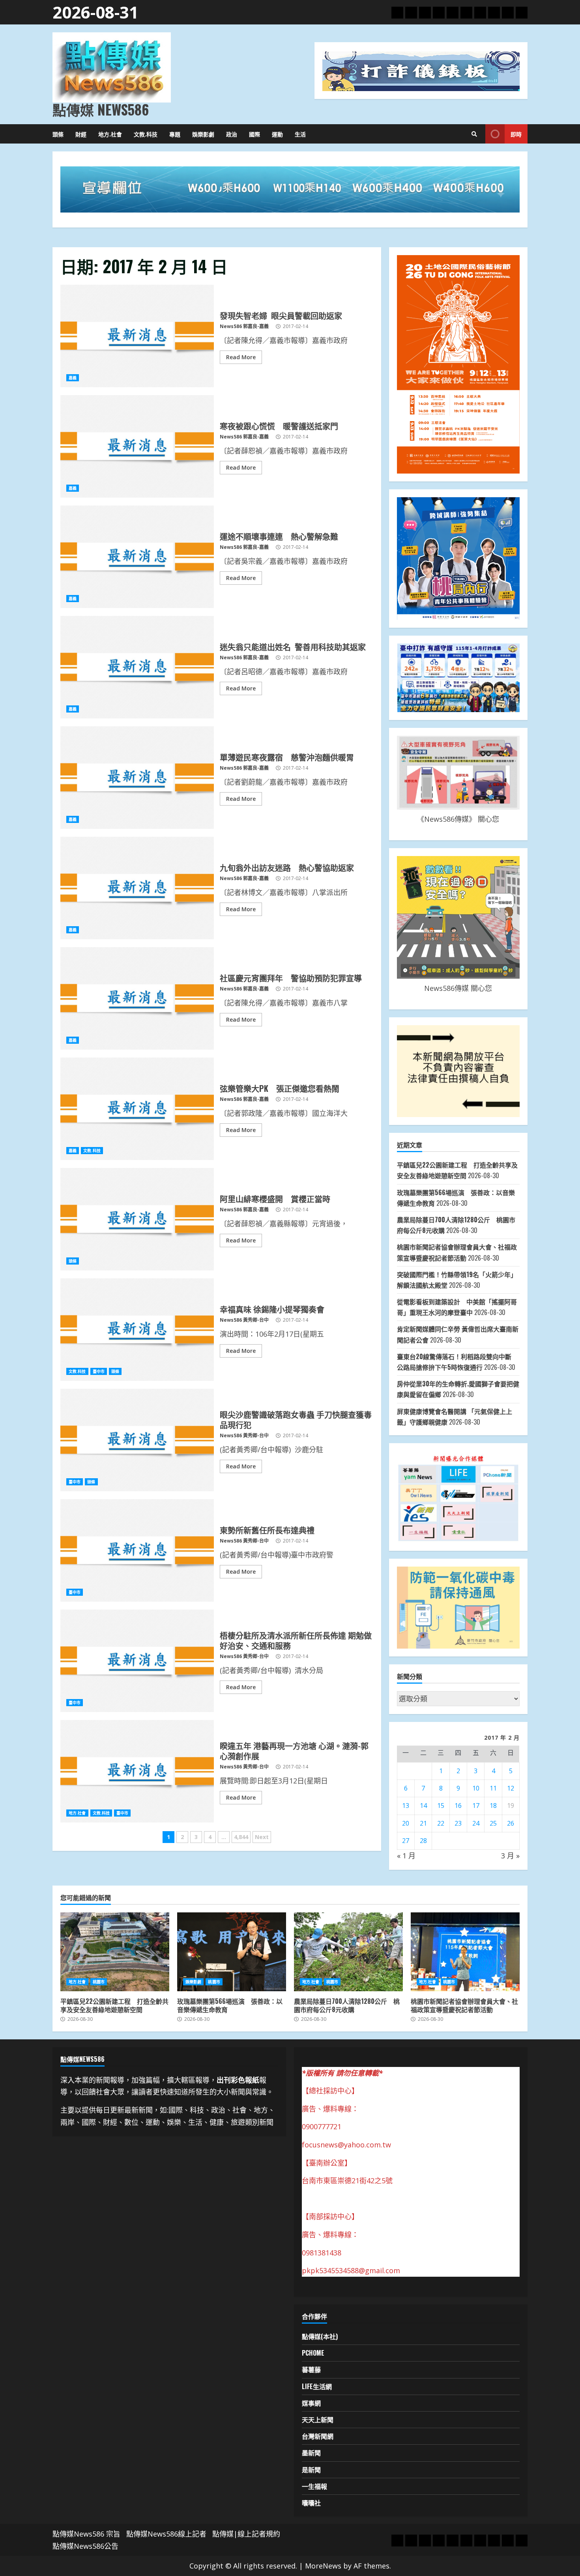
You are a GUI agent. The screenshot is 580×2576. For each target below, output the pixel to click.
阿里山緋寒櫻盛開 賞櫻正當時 (137, 1219)
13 (406, 1806)
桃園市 (99, 1982)
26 (511, 1823)
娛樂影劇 (203, 134)
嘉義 (73, 378)
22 (441, 1823)
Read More (241, 357)
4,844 (241, 1837)
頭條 (58, 134)
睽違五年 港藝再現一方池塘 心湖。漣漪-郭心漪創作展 (137, 1771)
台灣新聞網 (318, 2436)
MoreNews (323, 2566)
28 (423, 1841)
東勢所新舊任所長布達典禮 (137, 1550)
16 (458, 1806)
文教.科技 (146, 134)
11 (493, 1788)
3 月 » (510, 1856)
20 (406, 1823)
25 (493, 1823)
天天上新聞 (318, 2419)
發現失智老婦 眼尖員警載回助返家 (137, 336)
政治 (232, 134)
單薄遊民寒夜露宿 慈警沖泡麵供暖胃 (137, 778)
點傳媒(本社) (320, 2336)
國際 (254, 134)
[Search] (474, 134)
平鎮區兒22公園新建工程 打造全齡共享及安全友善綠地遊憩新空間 (115, 1952)
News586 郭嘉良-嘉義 (244, 326)
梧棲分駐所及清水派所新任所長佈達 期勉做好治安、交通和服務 (137, 1661)
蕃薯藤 (311, 2369)
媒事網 (311, 2403)
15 (441, 1806)
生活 (300, 134)
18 (493, 1806)
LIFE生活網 (317, 2386)
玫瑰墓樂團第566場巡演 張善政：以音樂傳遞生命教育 (232, 1952)
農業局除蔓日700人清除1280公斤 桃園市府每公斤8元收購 (348, 1952)
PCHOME (313, 2353)
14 (423, 1806)
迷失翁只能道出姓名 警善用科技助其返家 (137, 667)
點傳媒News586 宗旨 (86, 2534)
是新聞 (311, 2470)
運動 (277, 134)
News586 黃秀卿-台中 (244, 1320)
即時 (516, 134)
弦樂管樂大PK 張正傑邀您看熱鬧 (137, 1109)
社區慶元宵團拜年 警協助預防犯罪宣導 (137, 998)
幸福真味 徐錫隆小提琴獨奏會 (137, 1330)
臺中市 (99, 1371)
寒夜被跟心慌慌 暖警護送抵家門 (137, 446)
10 (476, 1788)
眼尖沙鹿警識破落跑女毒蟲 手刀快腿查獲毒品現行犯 (137, 1440)
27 (406, 1841)
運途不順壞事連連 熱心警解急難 (137, 557)
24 (476, 1823)
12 (511, 1788)
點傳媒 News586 (101, 109)
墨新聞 (311, 2453)
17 (476, 1806)
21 (423, 1823)
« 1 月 (406, 1856)
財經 (81, 134)
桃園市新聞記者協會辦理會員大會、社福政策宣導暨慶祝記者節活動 (465, 1952)
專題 (175, 134)
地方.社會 (110, 134)
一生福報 (314, 2486)
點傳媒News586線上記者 (166, 2534)
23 (458, 1823)
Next (262, 1837)
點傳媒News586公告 (85, 2546)
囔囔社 (311, 2503)
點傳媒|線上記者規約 (246, 2534)
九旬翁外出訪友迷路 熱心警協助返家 (137, 888)
